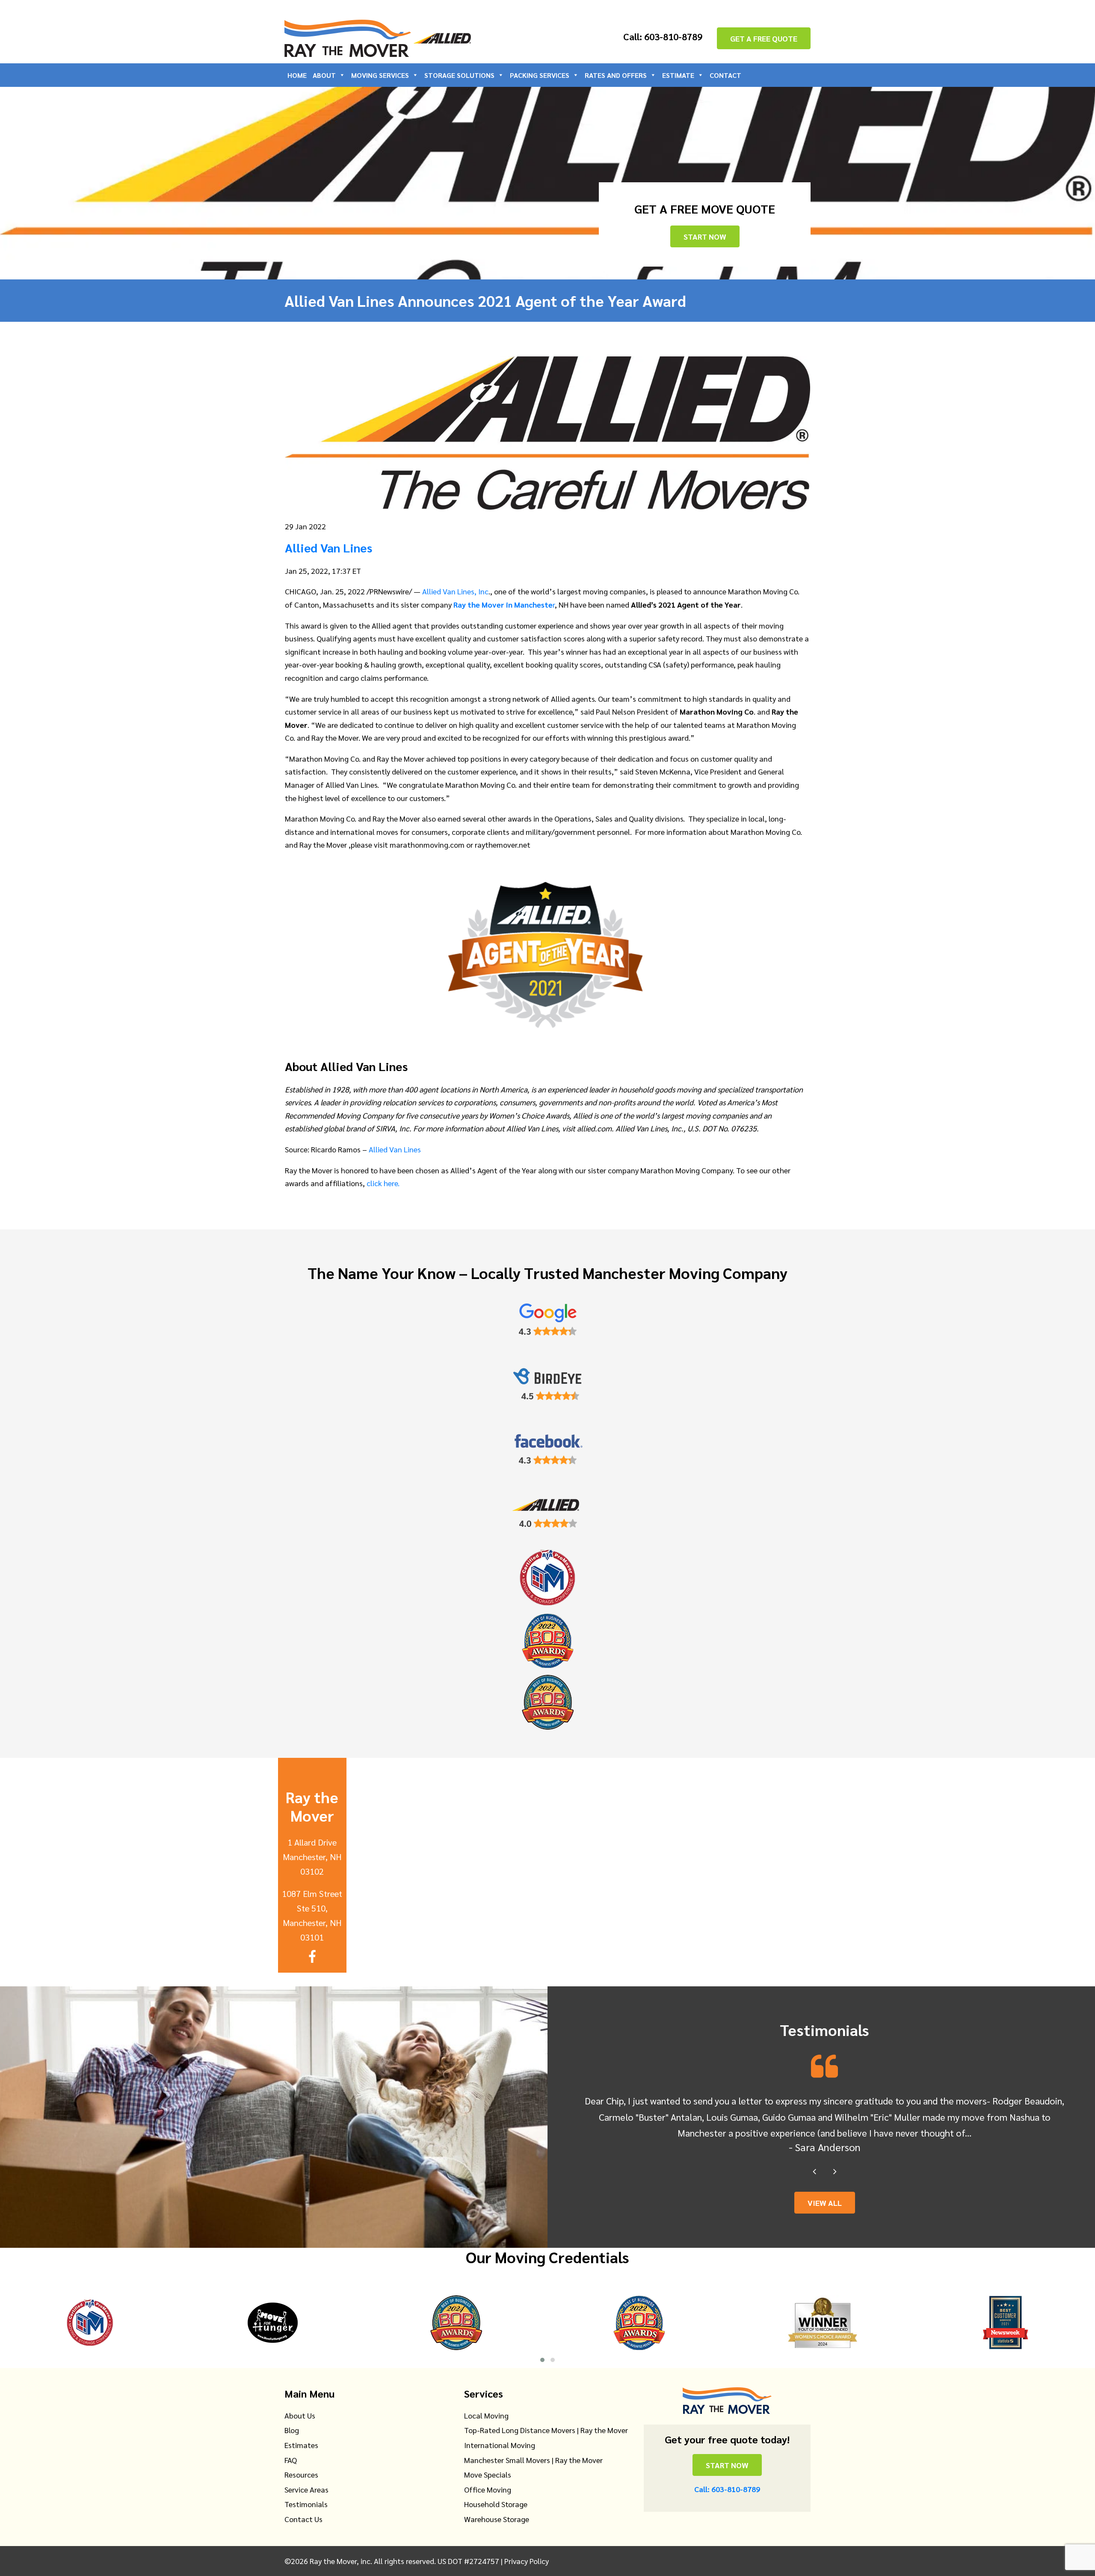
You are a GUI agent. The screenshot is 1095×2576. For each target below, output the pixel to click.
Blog (292, 2430)
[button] (542, 2360)
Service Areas (306, 2489)
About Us (300, 2415)
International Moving (500, 2445)
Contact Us (303, 2519)
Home (297, 75)
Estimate (678, 75)
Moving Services (380, 75)
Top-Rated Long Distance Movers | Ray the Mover (546, 2430)
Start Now (705, 236)
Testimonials (306, 2504)
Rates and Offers (616, 75)
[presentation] (814, 2171)
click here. (384, 1183)
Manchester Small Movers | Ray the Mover (533, 2460)
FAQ (291, 2460)
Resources (301, 2474)
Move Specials (488, 2474)
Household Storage (496, 2504)
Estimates (301, 2445)
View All (825, 2203)
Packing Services (540, 75)
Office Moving (488, 2489)
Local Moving (486, 2415)
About (324, 75)
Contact (725, 75)
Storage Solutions (459, 75)
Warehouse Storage (497, 2519)
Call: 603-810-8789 (663, 36)
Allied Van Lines (395, 1149)
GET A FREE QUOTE (764, 38)
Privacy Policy (527, 2561)
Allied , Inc (455, 591)
